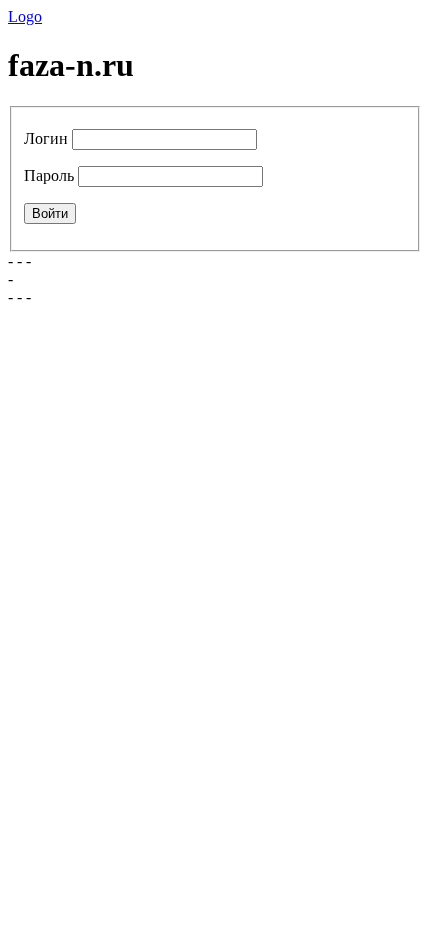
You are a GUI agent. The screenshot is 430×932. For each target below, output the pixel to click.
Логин (46, 138)
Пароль (49, 175)
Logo (25, 16)
